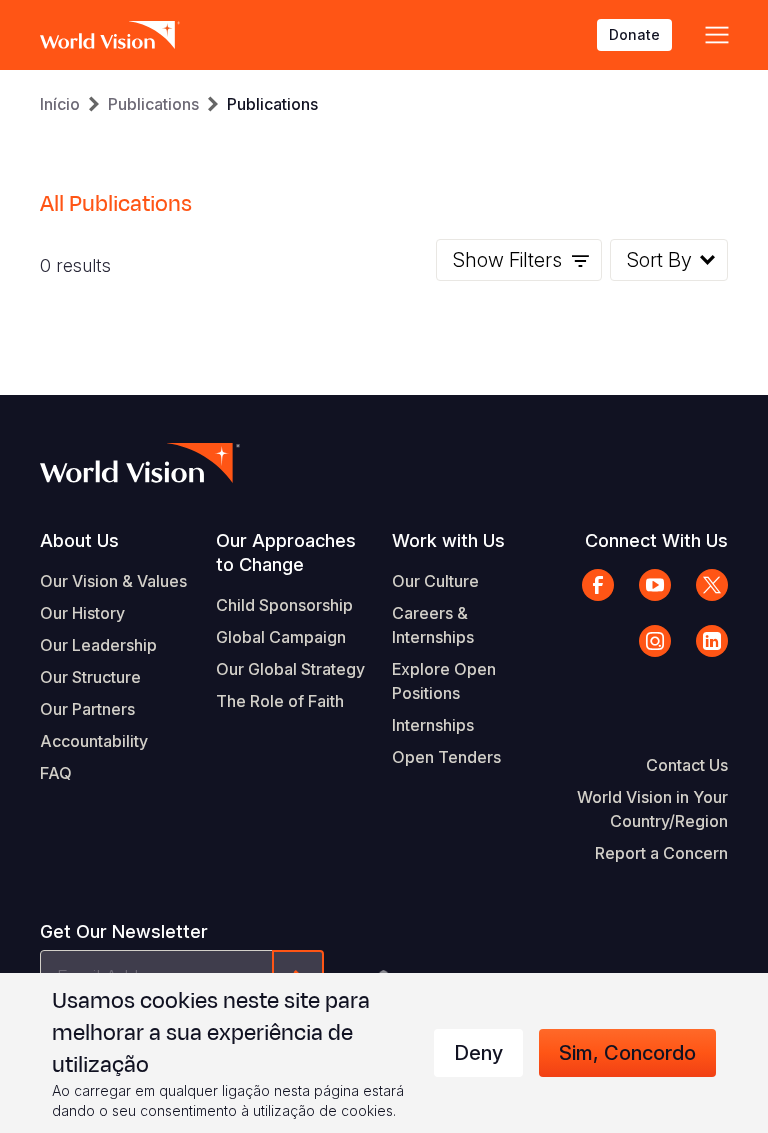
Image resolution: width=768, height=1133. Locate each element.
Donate (634, 34)
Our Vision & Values (113, 581)
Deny (478, 1053)
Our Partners (87, 709)
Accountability (94, 741)
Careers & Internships (433, 625)
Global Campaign (281, 637)
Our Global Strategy (290, 669)
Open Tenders (446, 757)
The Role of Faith (280, 701)
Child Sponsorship (284, 605)
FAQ (56, 773)
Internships (433, 725)
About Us (79, 540)
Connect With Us (656, 540)
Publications (153, 104)
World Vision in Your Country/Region (652, 809)
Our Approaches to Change (286, 552)
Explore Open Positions (444, 681)
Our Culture (435, 581)
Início (60, 104)
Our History (82, 613)
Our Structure (90, 677)
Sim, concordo (627, 1053)
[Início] (110, 35)
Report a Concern (661, 853)
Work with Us (448, 540)
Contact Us (687, 765)
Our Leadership (98, 645)
